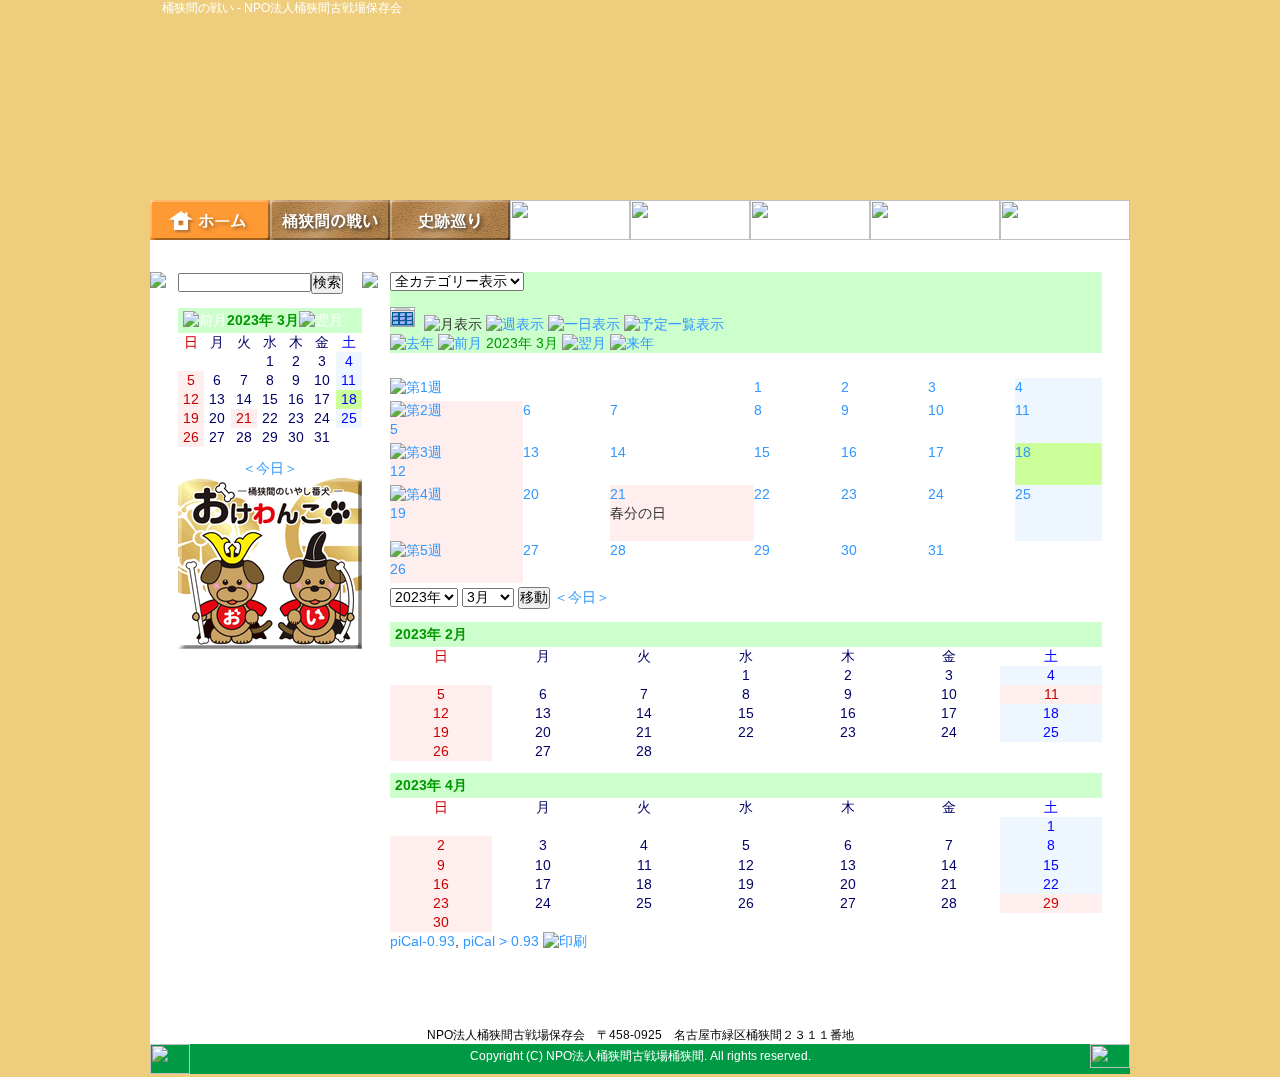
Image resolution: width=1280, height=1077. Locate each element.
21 (618, 494)
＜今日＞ (270, 468)
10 (936, 410)
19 (398, 513)
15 (762, 452)
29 (762, 550)
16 (849, 452)
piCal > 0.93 (501, 941)
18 (1023, 452)
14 (618, 452)
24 (936, 494)
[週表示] (517, 324)
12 (398, 471)
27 (531, 550)
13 (531, 452)
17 (936, 452)
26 (398, 569)
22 (762, 494)
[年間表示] (407, 324)
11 (1022, 410)
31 (936, 550)
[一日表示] (586, 324)
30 (849, 550)
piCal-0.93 (422, 941)
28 (618, 550)
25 (1023, 494)
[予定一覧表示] (674, 324)
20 (531, 494)
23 (849, 494)
